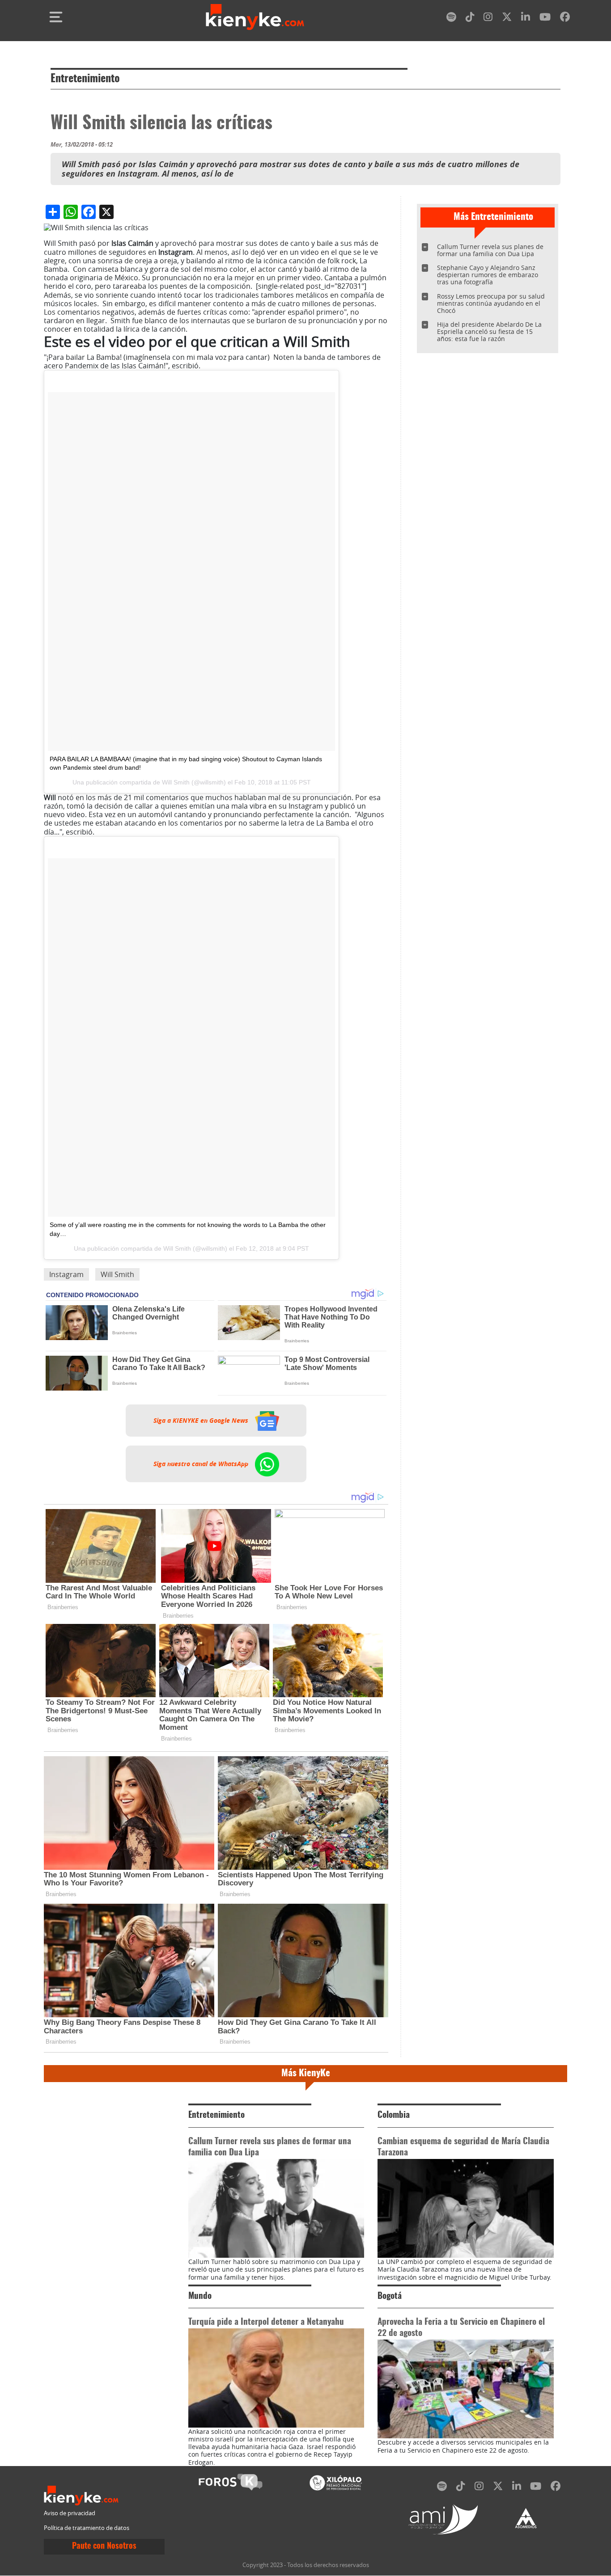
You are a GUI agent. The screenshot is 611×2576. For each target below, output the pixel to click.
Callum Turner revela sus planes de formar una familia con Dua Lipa (490, 250)
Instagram (66, 1274)
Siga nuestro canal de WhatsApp (202, 1464)
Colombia (394, 2115)
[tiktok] (470, 19)
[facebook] (565, 19)
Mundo (200, 2296)
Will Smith (176, 782)
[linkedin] (526, 19)
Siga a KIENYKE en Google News (202, 1421)
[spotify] (451, 19)
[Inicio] (255, 17)
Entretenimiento (85, 79)
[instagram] (488, 19)
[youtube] (545, 19)
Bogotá (390, 2296)
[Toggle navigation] (56, 17)
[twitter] (507, 19)
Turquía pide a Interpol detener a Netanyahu (266, 2322)
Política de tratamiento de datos (87, 2528)
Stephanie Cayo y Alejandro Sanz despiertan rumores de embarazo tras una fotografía (488, 275)
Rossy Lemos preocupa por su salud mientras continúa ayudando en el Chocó (491, 303)
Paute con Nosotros (104, 2546)
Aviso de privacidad (70, 2513)
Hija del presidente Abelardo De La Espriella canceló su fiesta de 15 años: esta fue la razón (489, 331)
